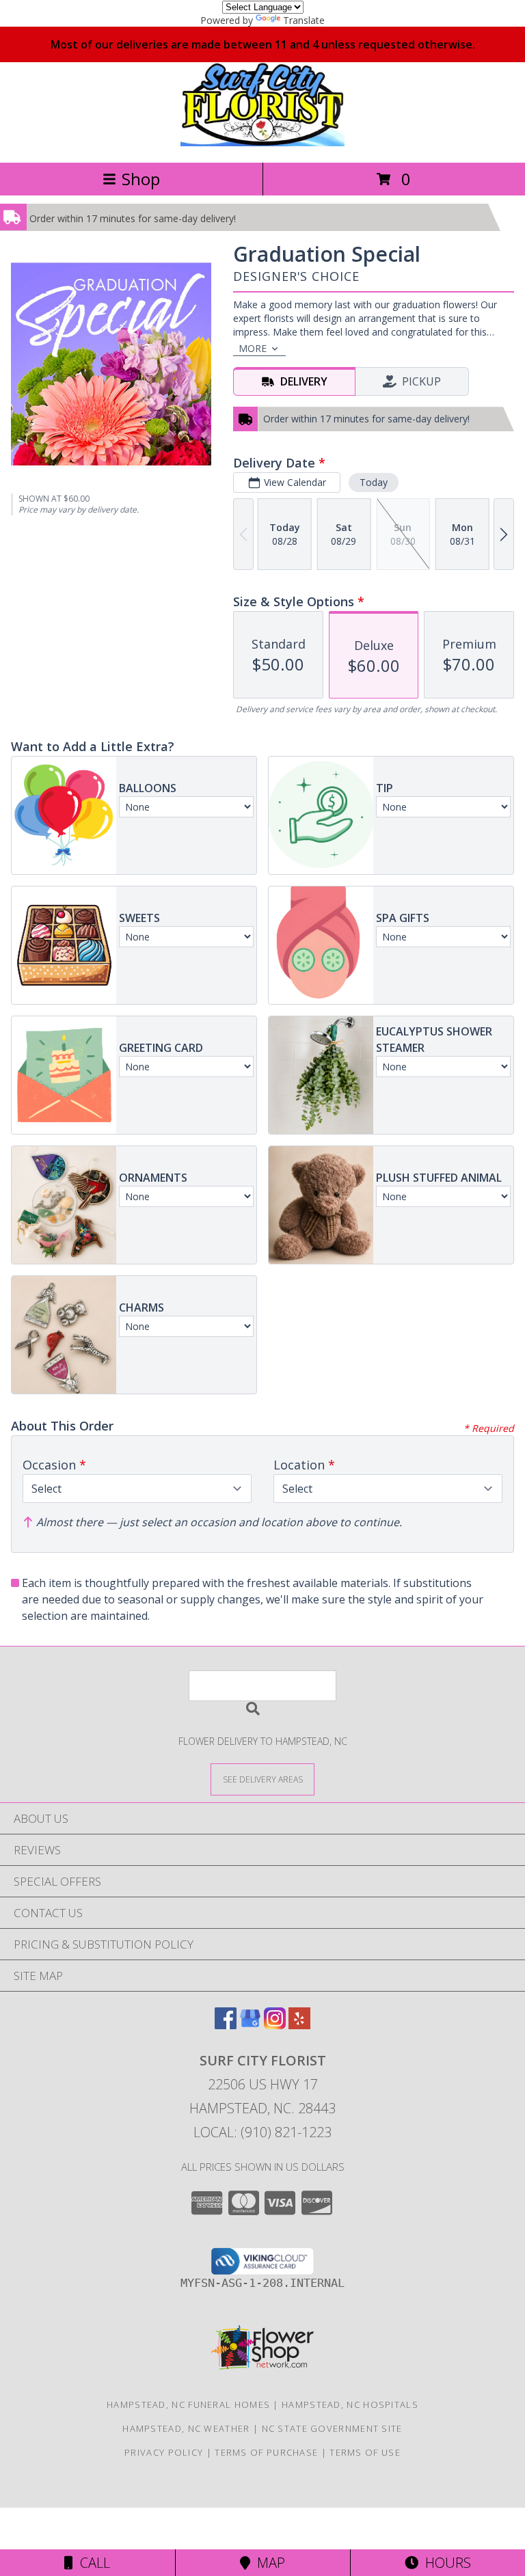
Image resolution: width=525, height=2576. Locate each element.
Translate (304, 20)
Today (374, 482)
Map (268, 2563)
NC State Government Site (332, 2428)
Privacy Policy (164, 2452)
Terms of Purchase (266, 2452)
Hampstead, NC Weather (186, 2428)
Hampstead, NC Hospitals (350, 2404)
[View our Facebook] (226, 2025)
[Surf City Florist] (262, 143)
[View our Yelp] (299, 2025)
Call (92, 2563)
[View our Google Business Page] (250, 2025)
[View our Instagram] (275, 2025)
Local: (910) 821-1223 (262, 2132)
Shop (141, 179)
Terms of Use (365, 2452)
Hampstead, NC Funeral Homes (188, 2404)
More (253, 348)
